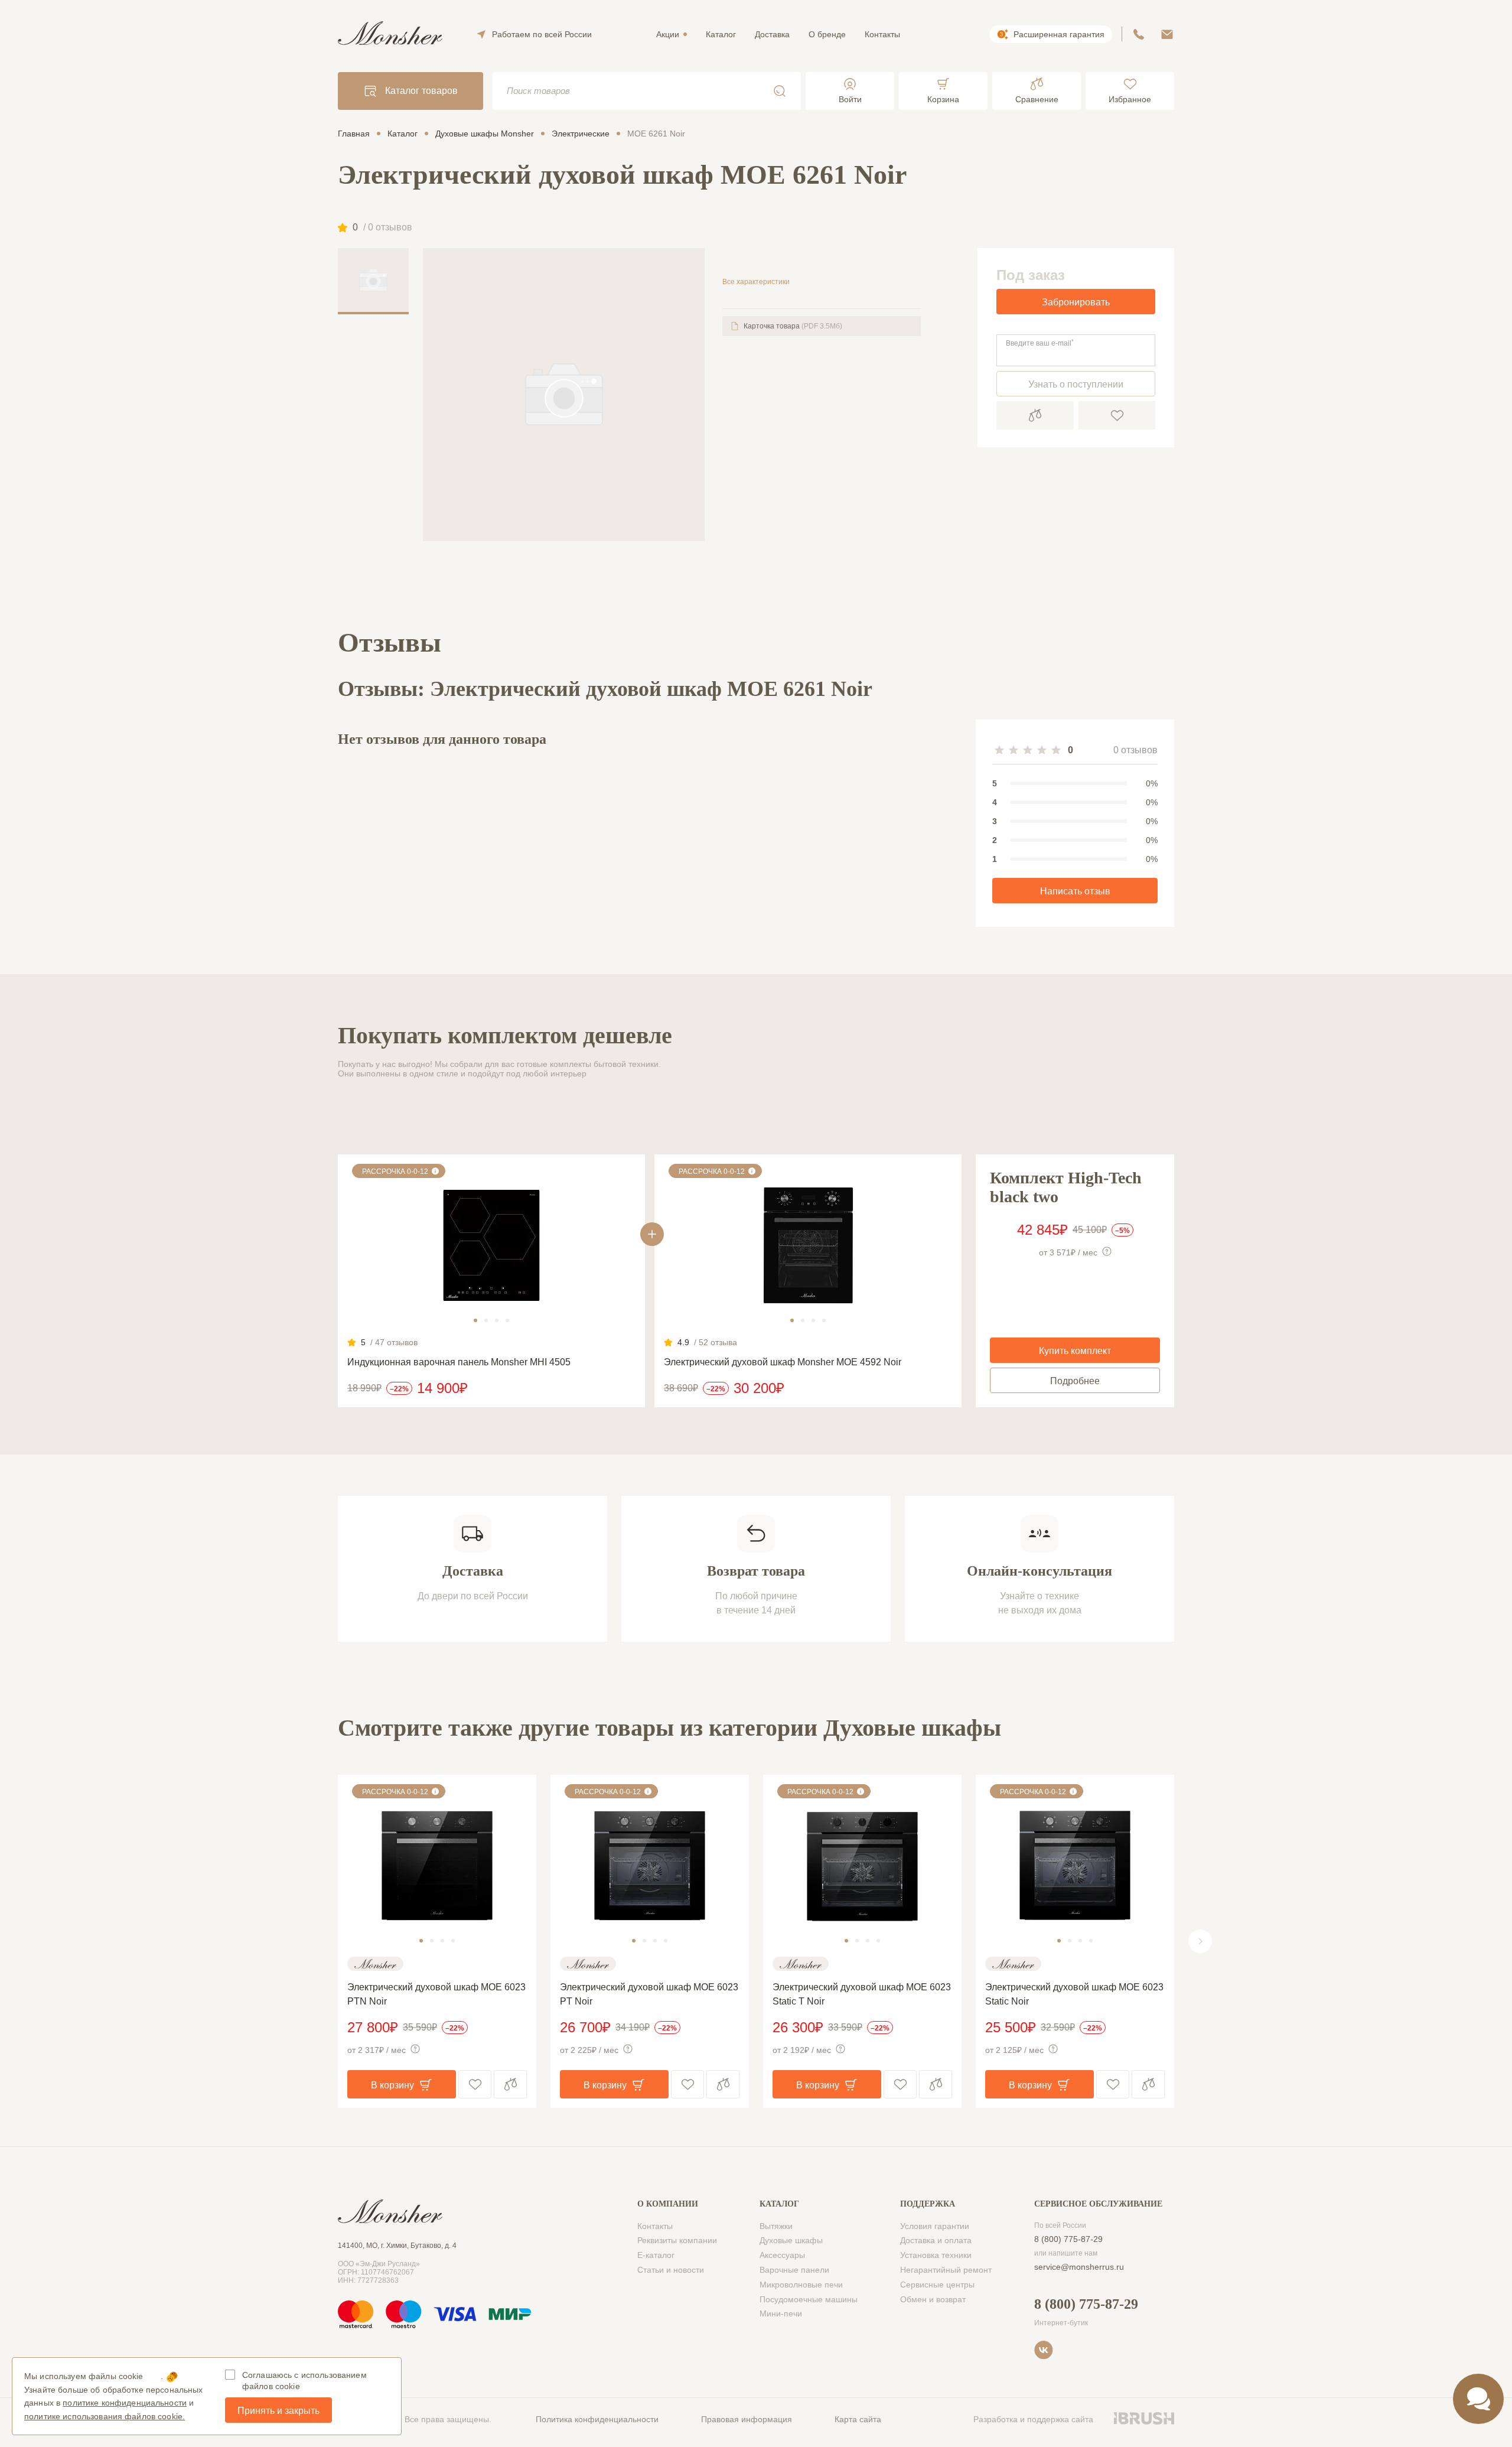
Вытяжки (776, 2226)
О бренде (827, 34)
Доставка (772, 34)
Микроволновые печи (801, 2285)
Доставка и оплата (936, 2240)
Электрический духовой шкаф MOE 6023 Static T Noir (862, 1994)
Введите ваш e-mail (1040, 343)
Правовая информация (747, 2419)
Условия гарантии (935, 2226)
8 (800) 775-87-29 (1068, 2239)
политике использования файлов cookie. (105, 2416)
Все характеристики (756, 282)
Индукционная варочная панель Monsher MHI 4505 (459, 1362)
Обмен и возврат (933, 2299)
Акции (668, 34)
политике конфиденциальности (125, 2403)
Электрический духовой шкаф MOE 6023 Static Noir (1074, 1994)
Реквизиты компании (677, 2240)
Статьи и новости (671, 2270)
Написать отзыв (1075, 891)
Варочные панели (794, 2270)
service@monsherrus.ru (1079, 2267)
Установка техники (936, 2255)
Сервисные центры (937, 2285)
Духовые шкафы (791, 2240)
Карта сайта (858, 2419)
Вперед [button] (1200, 1941)
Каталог (721, 34)
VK (1044, 2350)
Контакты (882, 34)
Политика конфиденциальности (597, 2419)
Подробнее (1075, 1381)
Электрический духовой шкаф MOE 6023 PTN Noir (436, 1994)
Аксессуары (782, 2255)
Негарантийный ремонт (946, 2270)
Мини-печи (781, 2313)
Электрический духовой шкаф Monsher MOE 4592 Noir (783, 1362)
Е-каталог (656, 2255)
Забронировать (1076, 302)
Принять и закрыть (278, 2411)
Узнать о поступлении (1076, 384)
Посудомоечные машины (809, 2299)
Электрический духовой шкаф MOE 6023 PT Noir (649, 1994)
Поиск (780, 91)
